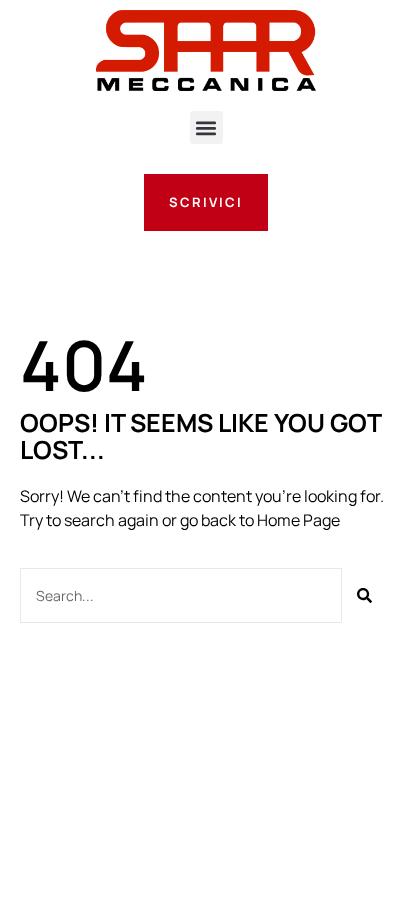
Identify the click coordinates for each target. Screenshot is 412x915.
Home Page (298, 520)
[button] (206, 127)
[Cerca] (364, 595)
